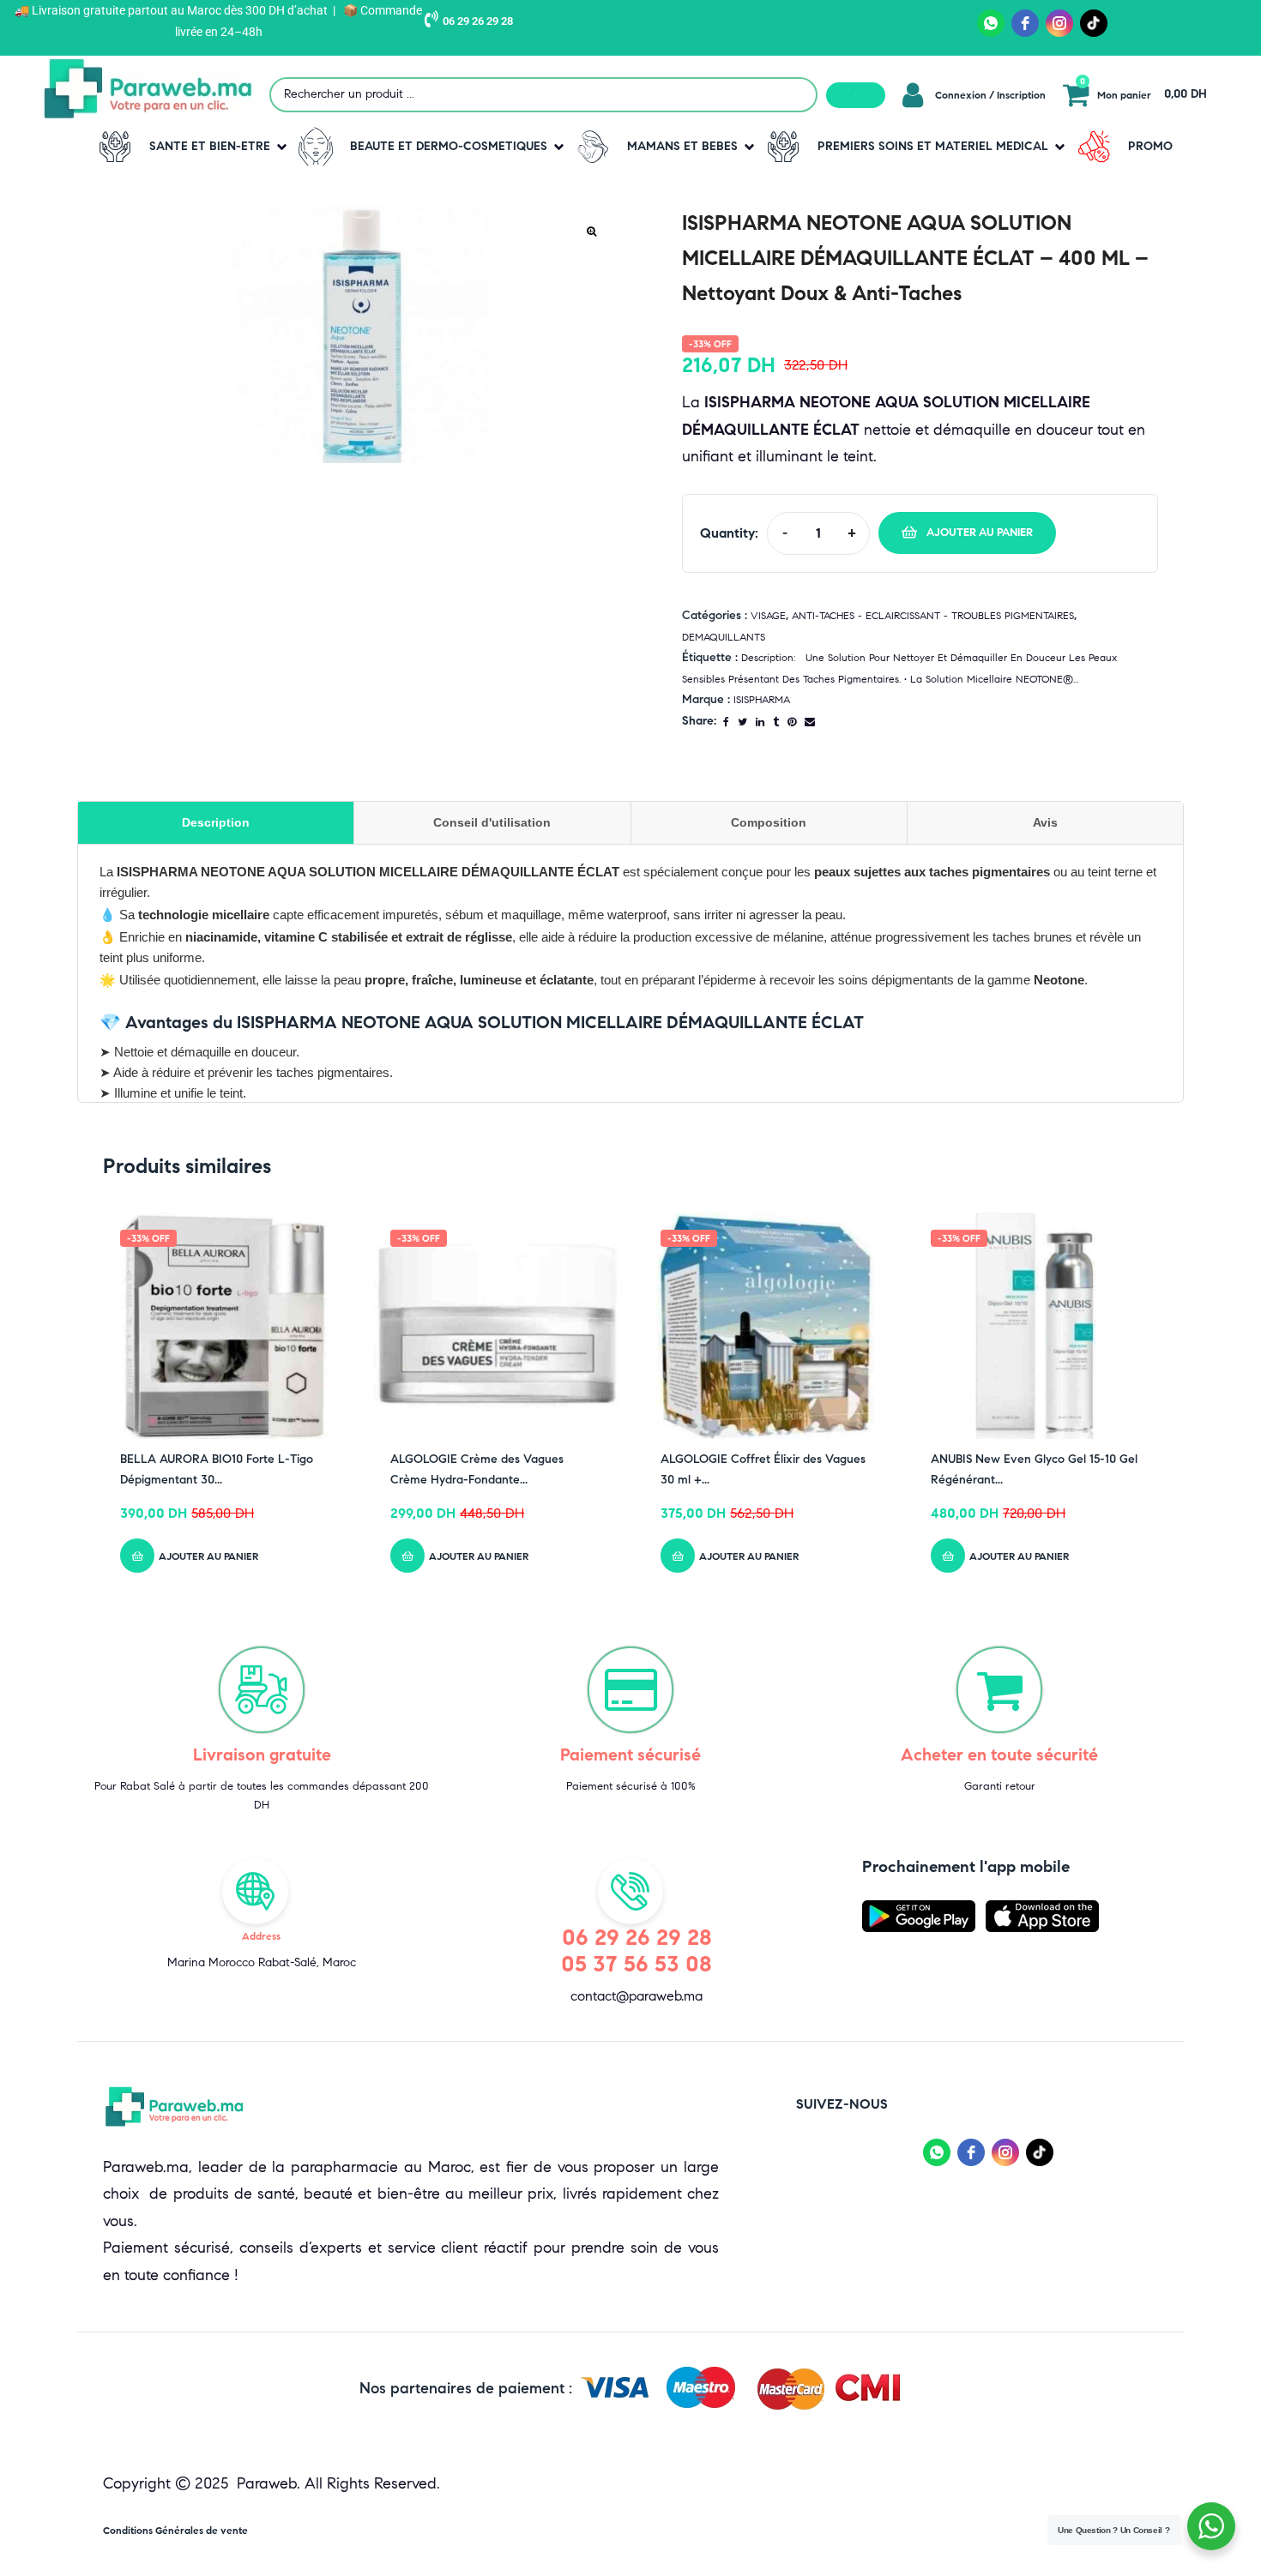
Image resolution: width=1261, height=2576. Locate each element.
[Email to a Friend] (810, 722)
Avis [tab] (1045, 822)
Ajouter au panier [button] (208, 1556)
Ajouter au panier (980, 533)
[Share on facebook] (726, 722)
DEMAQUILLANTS (724, 637)
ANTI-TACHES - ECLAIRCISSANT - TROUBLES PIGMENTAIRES (933, 615)
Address (261, 1936)
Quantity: (729, 533)
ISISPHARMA (762, 699)
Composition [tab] (769, 822)
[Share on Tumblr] (776, 722)
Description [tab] (216, 822)
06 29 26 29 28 (478, 21)
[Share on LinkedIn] (760, 722)
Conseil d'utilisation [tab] (492, 822)
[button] (190, 147)
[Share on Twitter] (742, 722)
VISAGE (768, 615)
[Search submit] (856, 95)
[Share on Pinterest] (792, 722)
